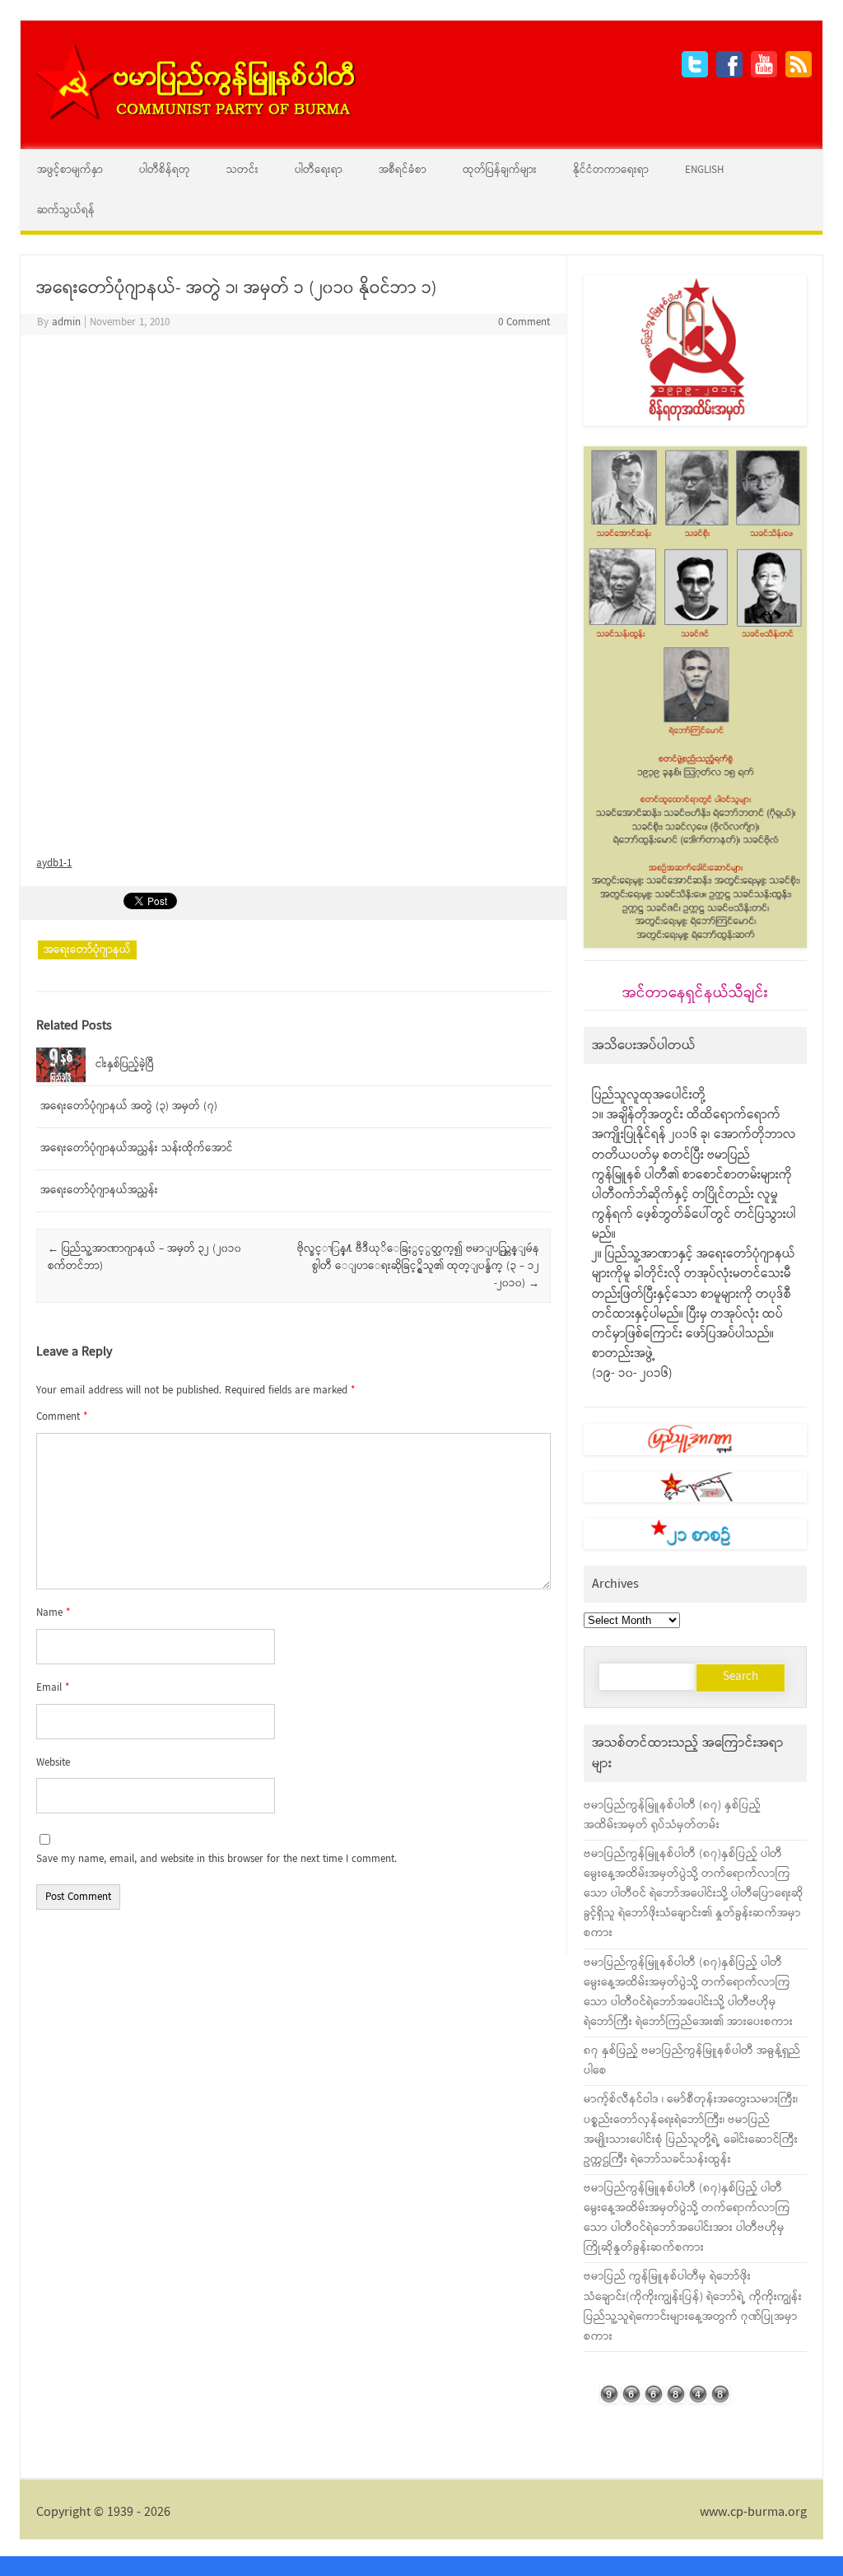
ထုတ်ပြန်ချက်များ (500, 170)
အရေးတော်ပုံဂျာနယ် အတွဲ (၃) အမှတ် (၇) (129, 1106)
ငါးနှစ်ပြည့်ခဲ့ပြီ (125, 1064)
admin (66, 322)
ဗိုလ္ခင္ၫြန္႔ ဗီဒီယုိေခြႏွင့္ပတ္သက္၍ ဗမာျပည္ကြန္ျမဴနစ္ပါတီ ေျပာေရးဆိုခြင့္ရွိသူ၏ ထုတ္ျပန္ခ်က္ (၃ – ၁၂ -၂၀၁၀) (418, 1266)
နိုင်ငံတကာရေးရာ (611, 170)
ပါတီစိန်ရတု (165, 170)
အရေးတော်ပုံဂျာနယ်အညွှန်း (99, 1190)
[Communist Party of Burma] (195, 118)
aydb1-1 (54, 863)
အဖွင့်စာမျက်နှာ (70, 170)
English (704, 170)
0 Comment (524, 322)
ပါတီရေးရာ (319, 170)
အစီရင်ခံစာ (403, 170)
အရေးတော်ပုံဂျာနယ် (87, 950)
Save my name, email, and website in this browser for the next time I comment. (217, 1859)
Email (53, 1688)
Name (53, 1613)
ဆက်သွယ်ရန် (66, 210)
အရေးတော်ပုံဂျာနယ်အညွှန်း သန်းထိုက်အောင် (137, 1148)
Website (53, 1763)
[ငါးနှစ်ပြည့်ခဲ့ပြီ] (61, 1079)
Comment (62, 1417)
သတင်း (242, 170)
